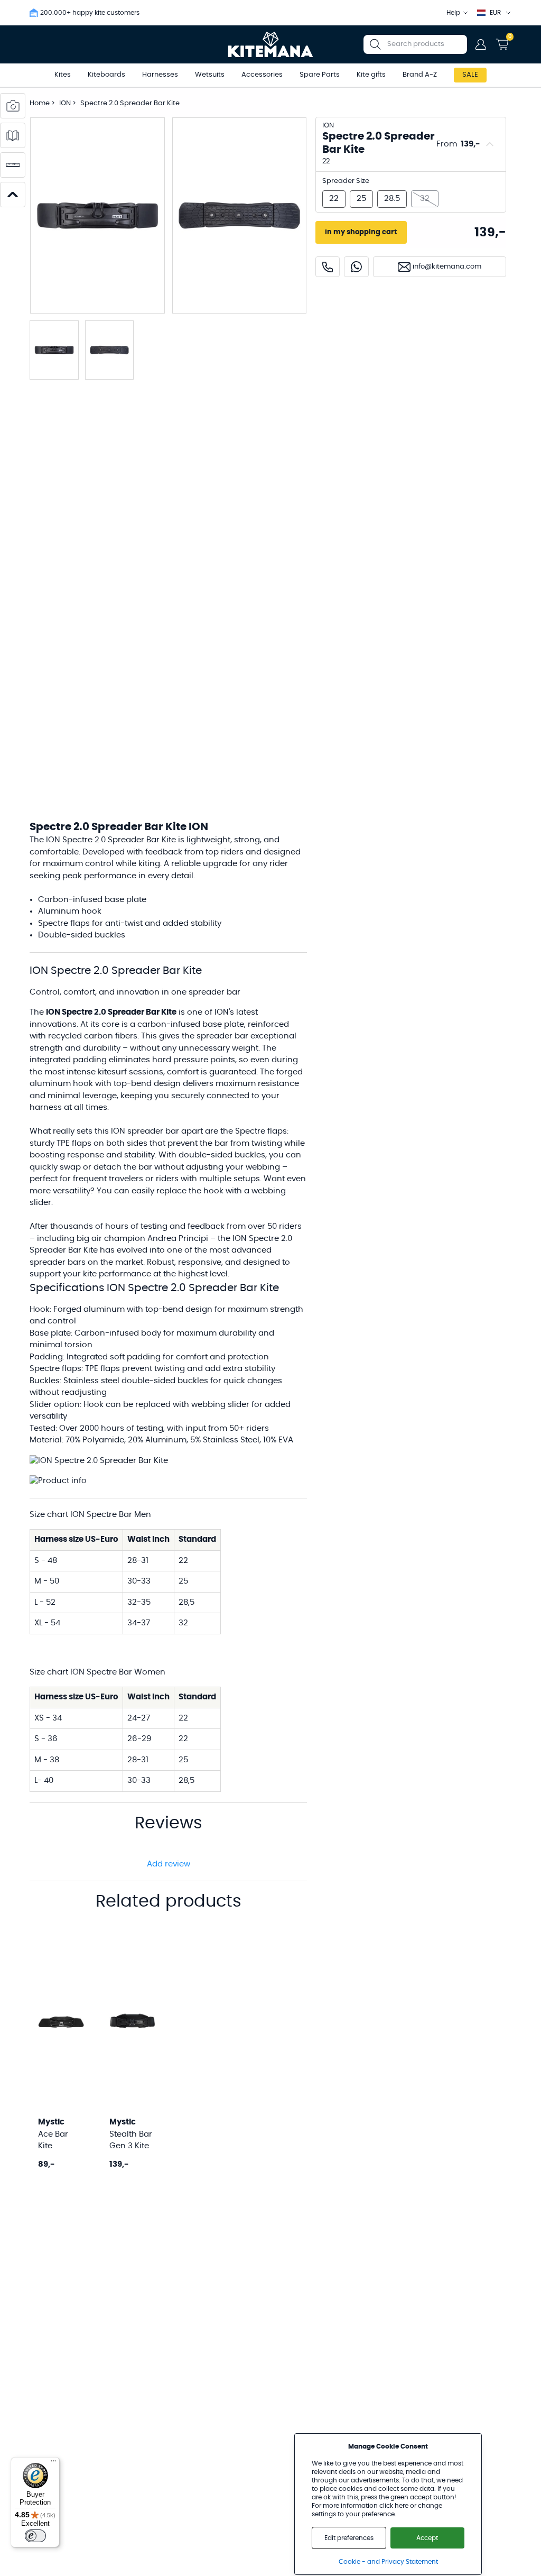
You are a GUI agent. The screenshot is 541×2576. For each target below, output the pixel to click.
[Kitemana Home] (271, 44)
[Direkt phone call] (328, 267)
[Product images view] (13, 106)
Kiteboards (106, 75)
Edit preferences (349, 2538)
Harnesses (160, 75)
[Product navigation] (13, 195)
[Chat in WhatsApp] (356, 267)
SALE (470, 75)
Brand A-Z (420, 75)
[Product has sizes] (13, 165)
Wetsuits (210, 75)
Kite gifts (371, 75)
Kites (63, 75)
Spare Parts (320, 75)
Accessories (262, 75)
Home (40, 103)
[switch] (35, 2536)
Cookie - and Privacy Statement (388, 2562)
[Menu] (53, 2463)
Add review (169, 1864)
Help (453, 13)
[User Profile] (481, 44)
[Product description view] (13, 135)
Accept (427, 2538)
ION (66, 103)
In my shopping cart (361, 232)
